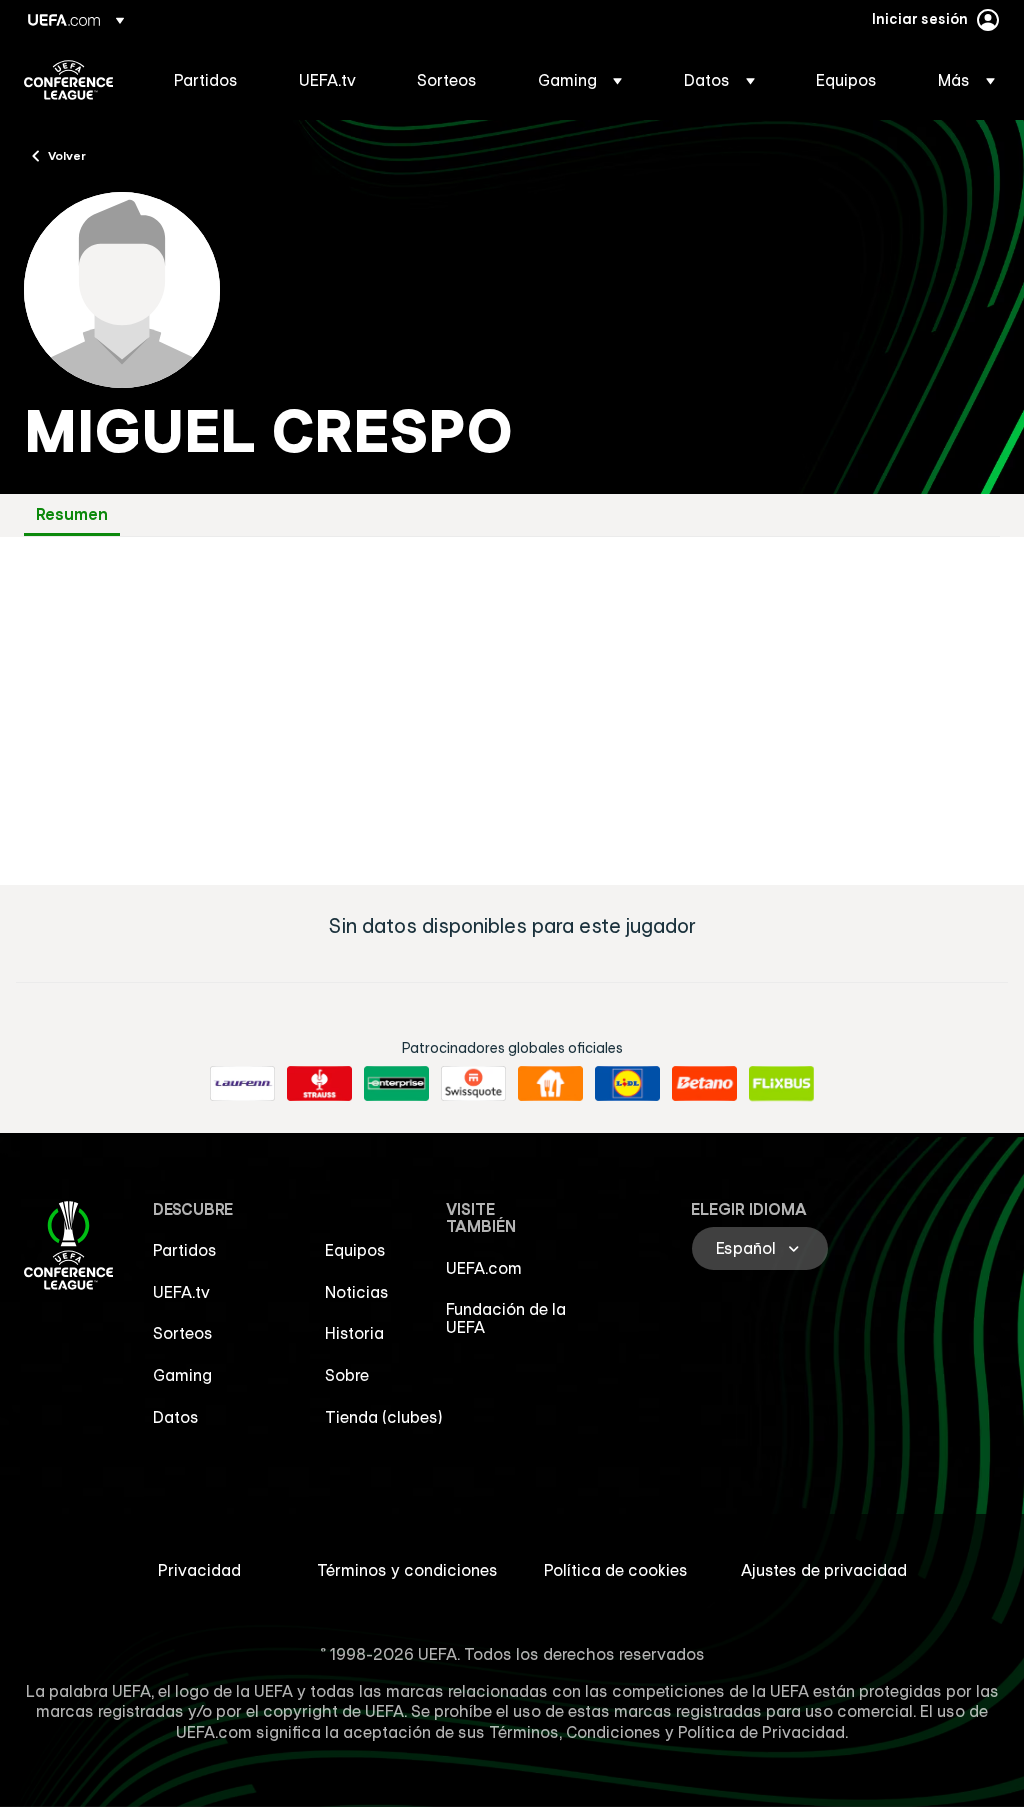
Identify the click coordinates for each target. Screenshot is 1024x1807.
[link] (206, 80)
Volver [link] (67, 155)
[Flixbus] (781, 1084)
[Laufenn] (242, 1084)
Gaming (182, 1375)
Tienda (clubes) (384, 1417)
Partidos (185, 1250)
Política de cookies (616, 1570)
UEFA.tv (181, 1292)
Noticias (357, 1292)
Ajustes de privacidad (824, 1570)
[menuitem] (211, 80)
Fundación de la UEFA (506, 1318)
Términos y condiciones (407, 1570)
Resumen (72, 514)
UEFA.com (484, 1268)
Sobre (347, 1375)
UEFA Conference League (68, 80)
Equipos (355, 1250)
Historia (354, 1333)
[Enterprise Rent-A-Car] (396, 1084)
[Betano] (704, 1084)
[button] (580, 80)
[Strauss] (319, 1084)
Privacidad (199, 1570)
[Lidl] (627, 1084)
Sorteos (183, 1333)
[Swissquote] (473, 1084)
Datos (176, 1417)
